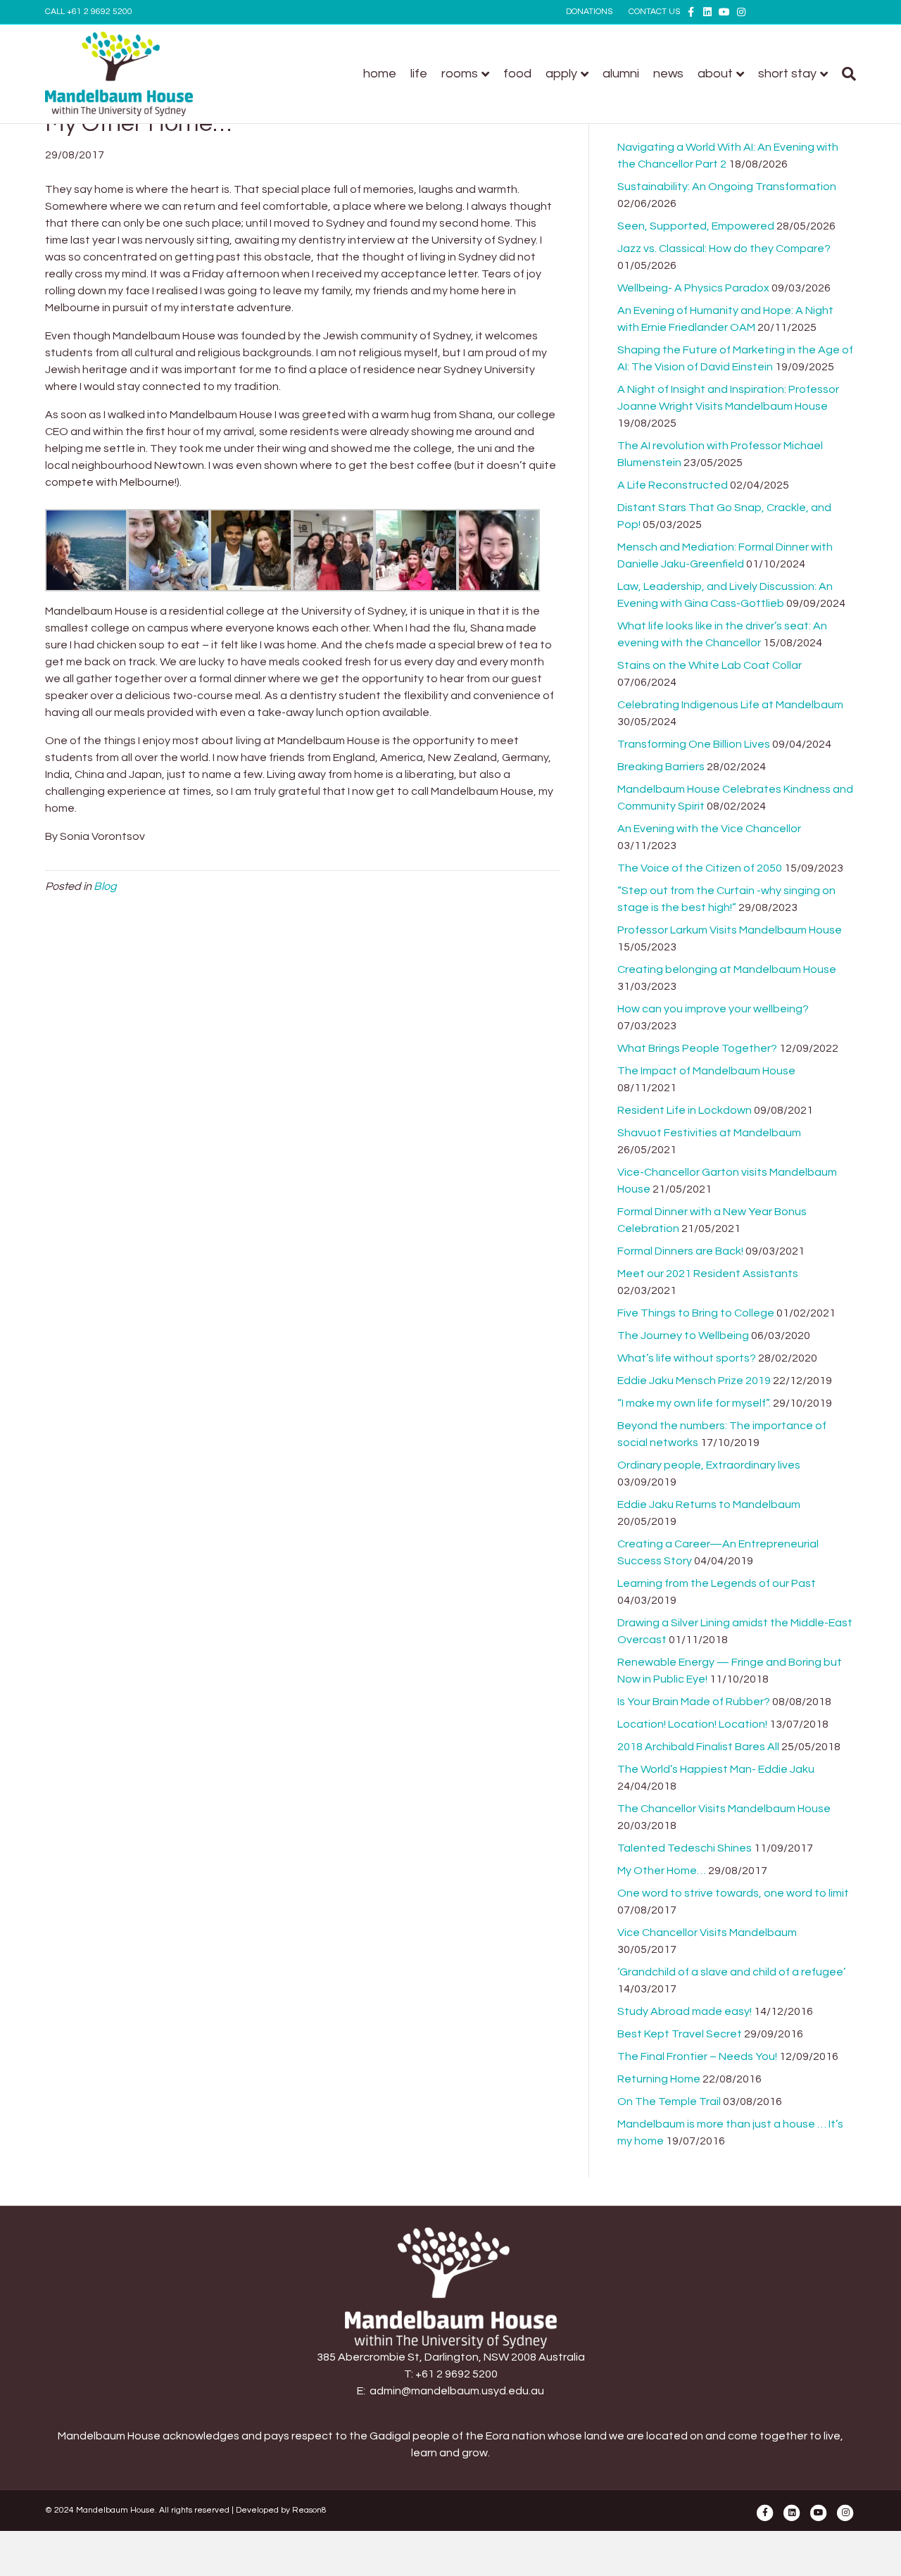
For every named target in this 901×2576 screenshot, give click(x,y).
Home (380, 74)
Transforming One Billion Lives (694, 744)
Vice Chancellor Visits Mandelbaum (707, 1933)
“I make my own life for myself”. (694, 1403)
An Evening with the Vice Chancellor (709, 829)
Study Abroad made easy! (685, 2011)
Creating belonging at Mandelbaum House (727, 969)
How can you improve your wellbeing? (713, 1009)
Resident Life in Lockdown (685, 1110)
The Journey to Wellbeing (683, 1336)
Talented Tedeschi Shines (685, 1848)
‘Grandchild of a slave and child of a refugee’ (731, 1972)
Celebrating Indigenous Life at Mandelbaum (730, 705)
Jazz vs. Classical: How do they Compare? (724, 249)
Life (419, 74)
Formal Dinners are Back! (680, 1251)
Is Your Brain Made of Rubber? (694, 1702)
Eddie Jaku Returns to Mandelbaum (709, 1504)
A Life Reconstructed (673, 485)
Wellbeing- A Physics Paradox (693, 288)
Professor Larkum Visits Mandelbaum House (730, 930)
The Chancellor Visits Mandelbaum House (724, 1809)
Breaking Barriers (661, 767)
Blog (105, 886)
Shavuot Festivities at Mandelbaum (709, 1133)
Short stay (787, 74)
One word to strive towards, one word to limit (733, 1893)
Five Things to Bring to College (696, 1313)
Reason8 (309, 2510)
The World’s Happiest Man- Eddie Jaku (716, 1769)
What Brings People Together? (697, 1048)
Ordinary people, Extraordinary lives (709, 1465)
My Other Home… (662, 1871)
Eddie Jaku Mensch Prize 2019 (694, 1381)
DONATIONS (589, 12)
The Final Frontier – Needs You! (697, 2056)
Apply (561, 74)
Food (517, 74)
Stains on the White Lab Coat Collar (710, 665)
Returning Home (659, 2079)
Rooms (460, 74)
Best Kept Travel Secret (680, 2034)
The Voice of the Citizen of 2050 (700, 868)
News (668, 74)
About (715, 74)
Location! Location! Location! (692, 1724)
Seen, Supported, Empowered (696, 226)
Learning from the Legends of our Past (717, 1583)
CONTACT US (654, 12)
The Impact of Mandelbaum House (706, 1071)
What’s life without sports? (687, 1358)
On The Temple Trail (669, 2101)
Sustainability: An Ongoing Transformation (727, 187)
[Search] (845, 74)
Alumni (621, 74)
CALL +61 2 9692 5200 (89, 12)
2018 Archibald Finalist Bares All (698, 1747)
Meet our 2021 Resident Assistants (708, 1274)
